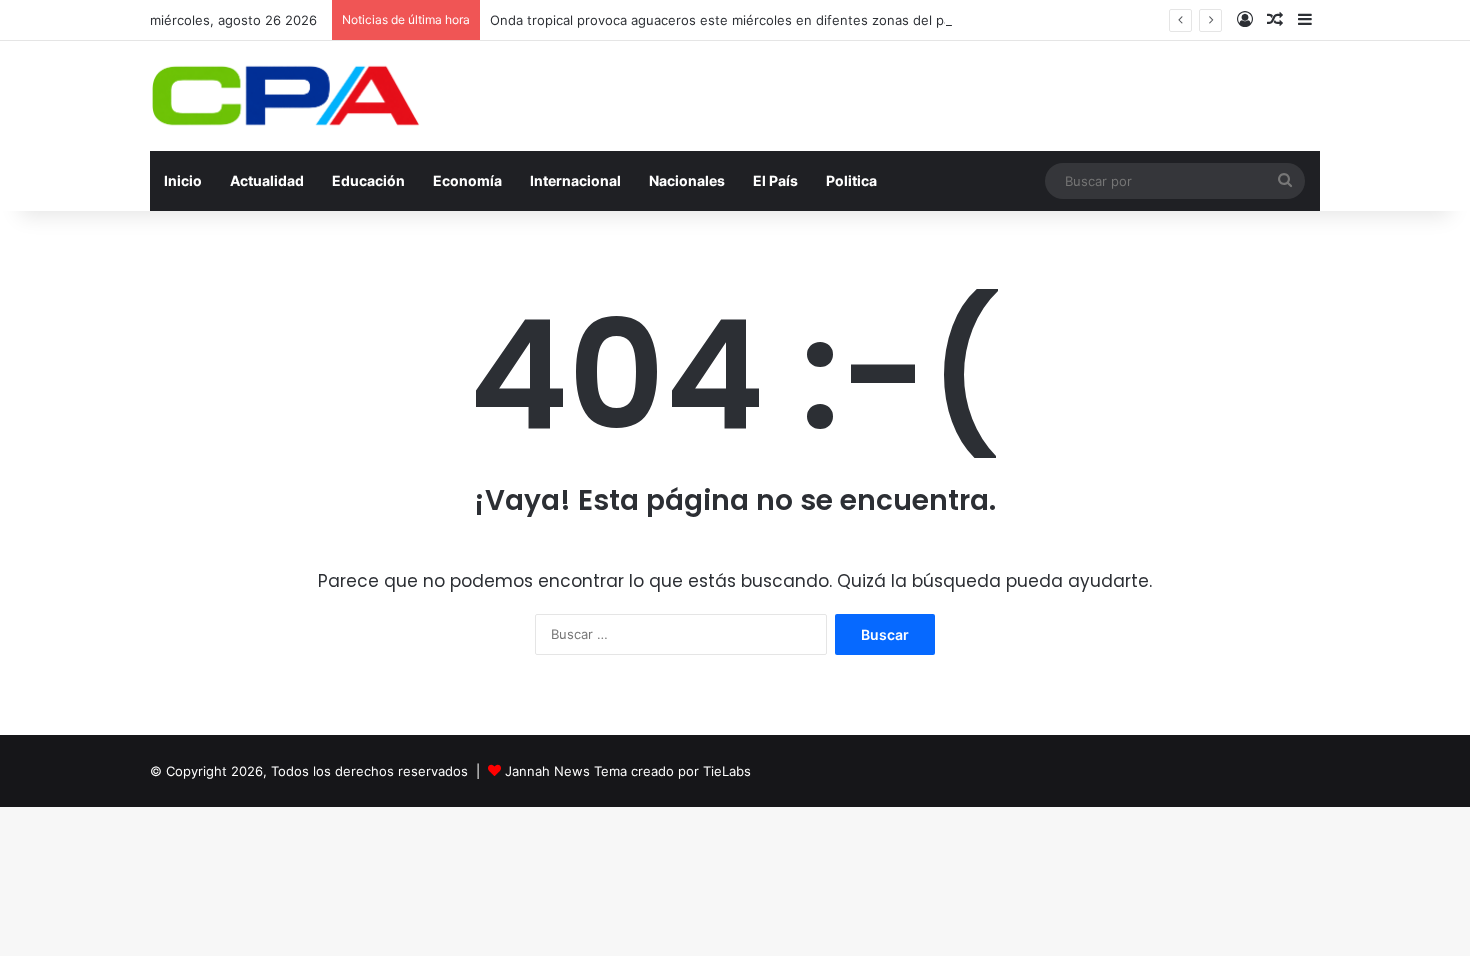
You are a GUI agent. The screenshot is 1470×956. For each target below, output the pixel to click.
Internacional (575, 180)
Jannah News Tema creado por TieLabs (628, 771)
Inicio (183, 180)
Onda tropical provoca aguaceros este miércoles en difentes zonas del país (725, 20)
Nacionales (687, 180)
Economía (467, 180)
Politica (851, 180)
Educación (368, 180)
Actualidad (267, 180)
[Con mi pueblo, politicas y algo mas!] (285, 96)
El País (775, 180)
